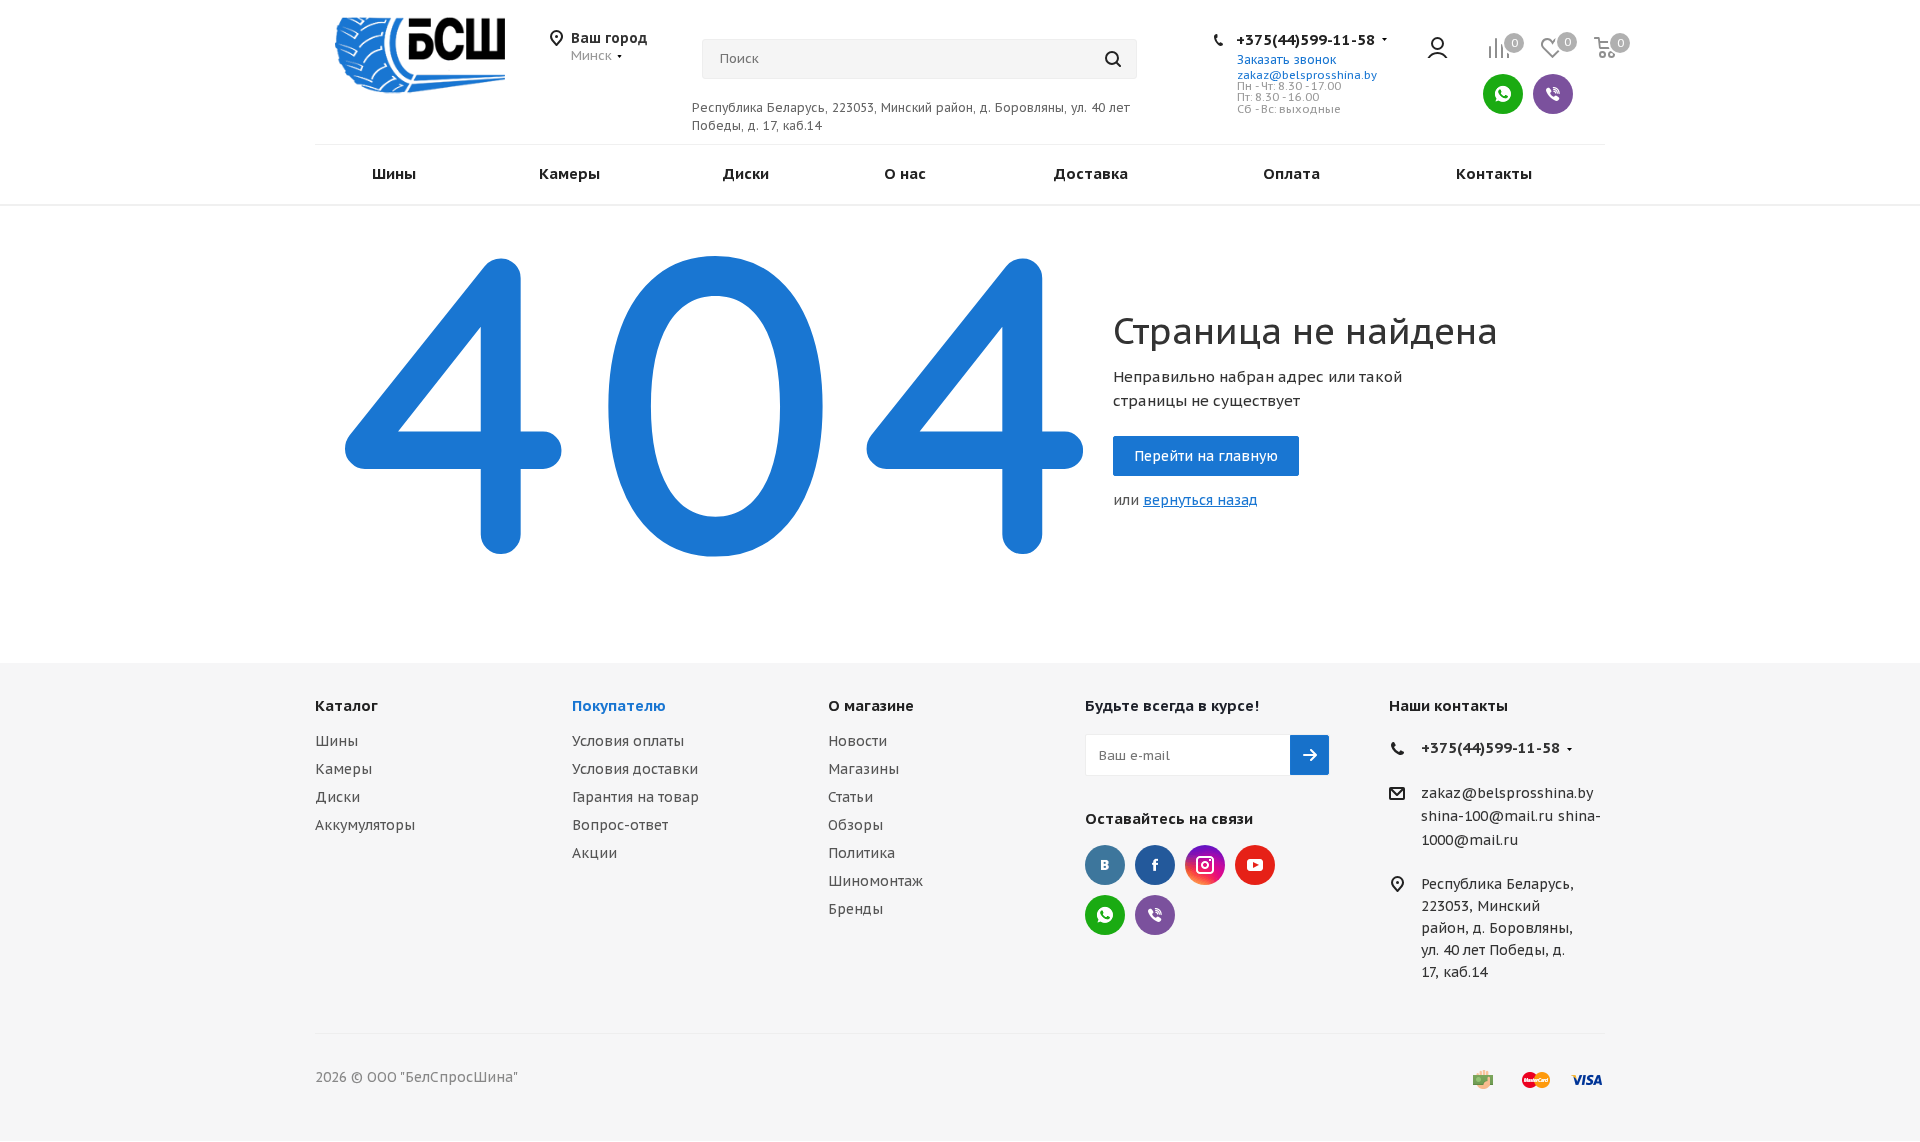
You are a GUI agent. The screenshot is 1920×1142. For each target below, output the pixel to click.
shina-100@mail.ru (1487, 817)
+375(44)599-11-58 (1305, 39)
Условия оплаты (628, 741)
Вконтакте (1105, 865)
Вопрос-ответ (620, 825)
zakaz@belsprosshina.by (1307, 75)
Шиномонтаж (875, 881)
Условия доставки (635, 769)
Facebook (1155, 865)
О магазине (871, 705)
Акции (594, 853)
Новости (857, 741)
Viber (1553, 94)
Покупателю (619, 705)
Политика (861, 853)
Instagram (1205, 865)
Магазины (863, 769)
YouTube (1255, 865)
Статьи (850, 797)
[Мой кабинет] (1437, 49)
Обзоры (855, 825)
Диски (337, 797)
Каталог (346, 705)
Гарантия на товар (635, 797)
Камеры (343, 769)
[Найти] (1113, 59)
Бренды (855, 909)
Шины (336, 741)
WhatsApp (1503, 94)
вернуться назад (1200, 500)
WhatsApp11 (1105, 915)
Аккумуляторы (365, 825)
